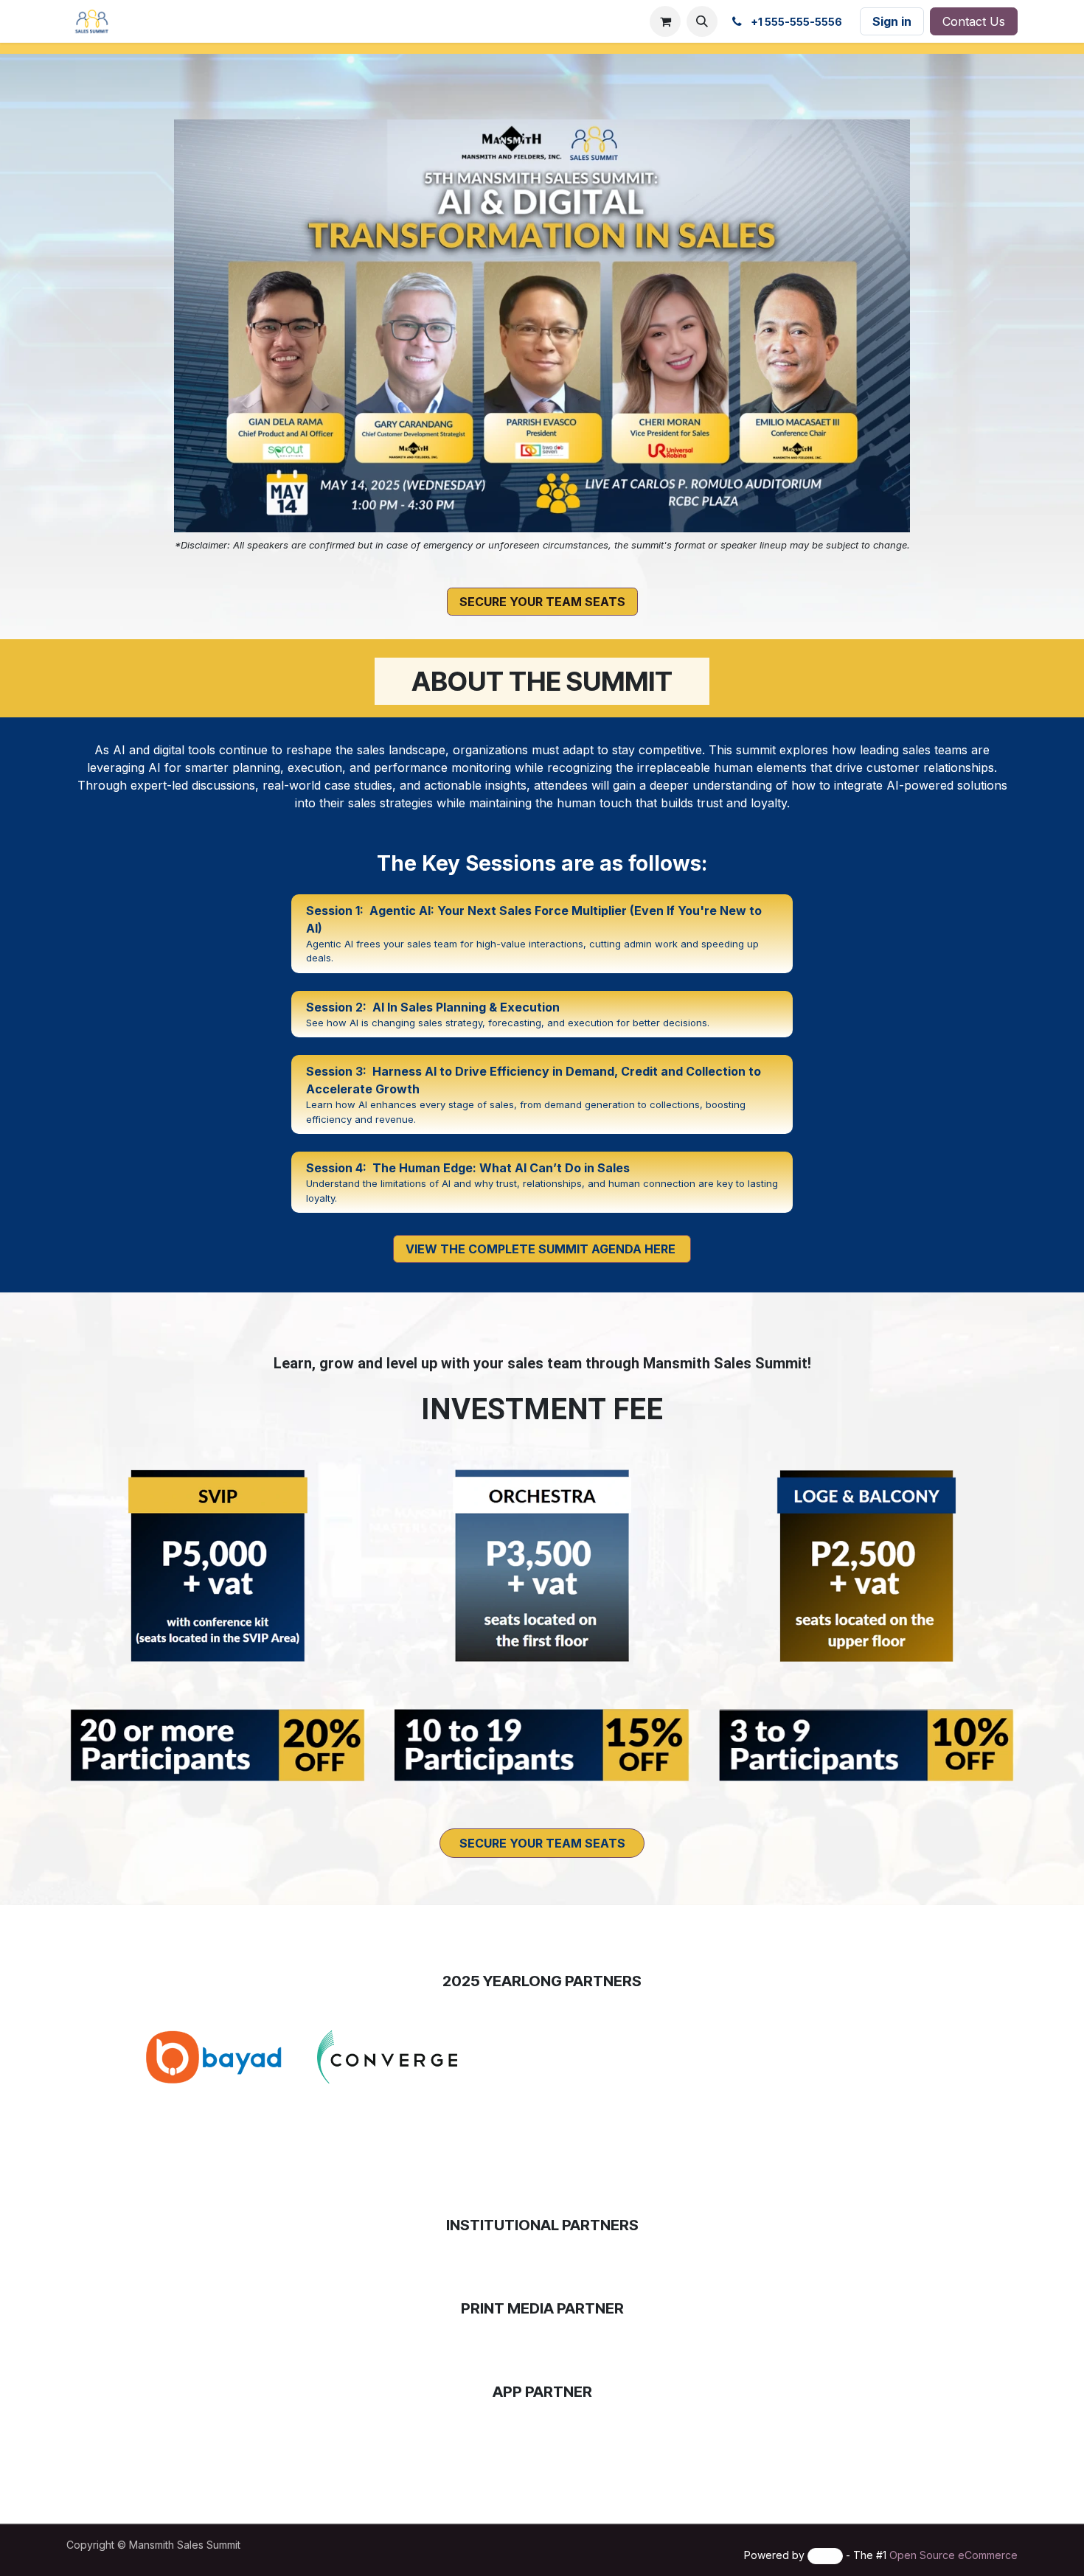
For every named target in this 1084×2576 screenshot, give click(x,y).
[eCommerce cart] (665, 21)
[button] (702, 21)
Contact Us (974, 21)
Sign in (892, 21)
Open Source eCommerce (953, 2555)
